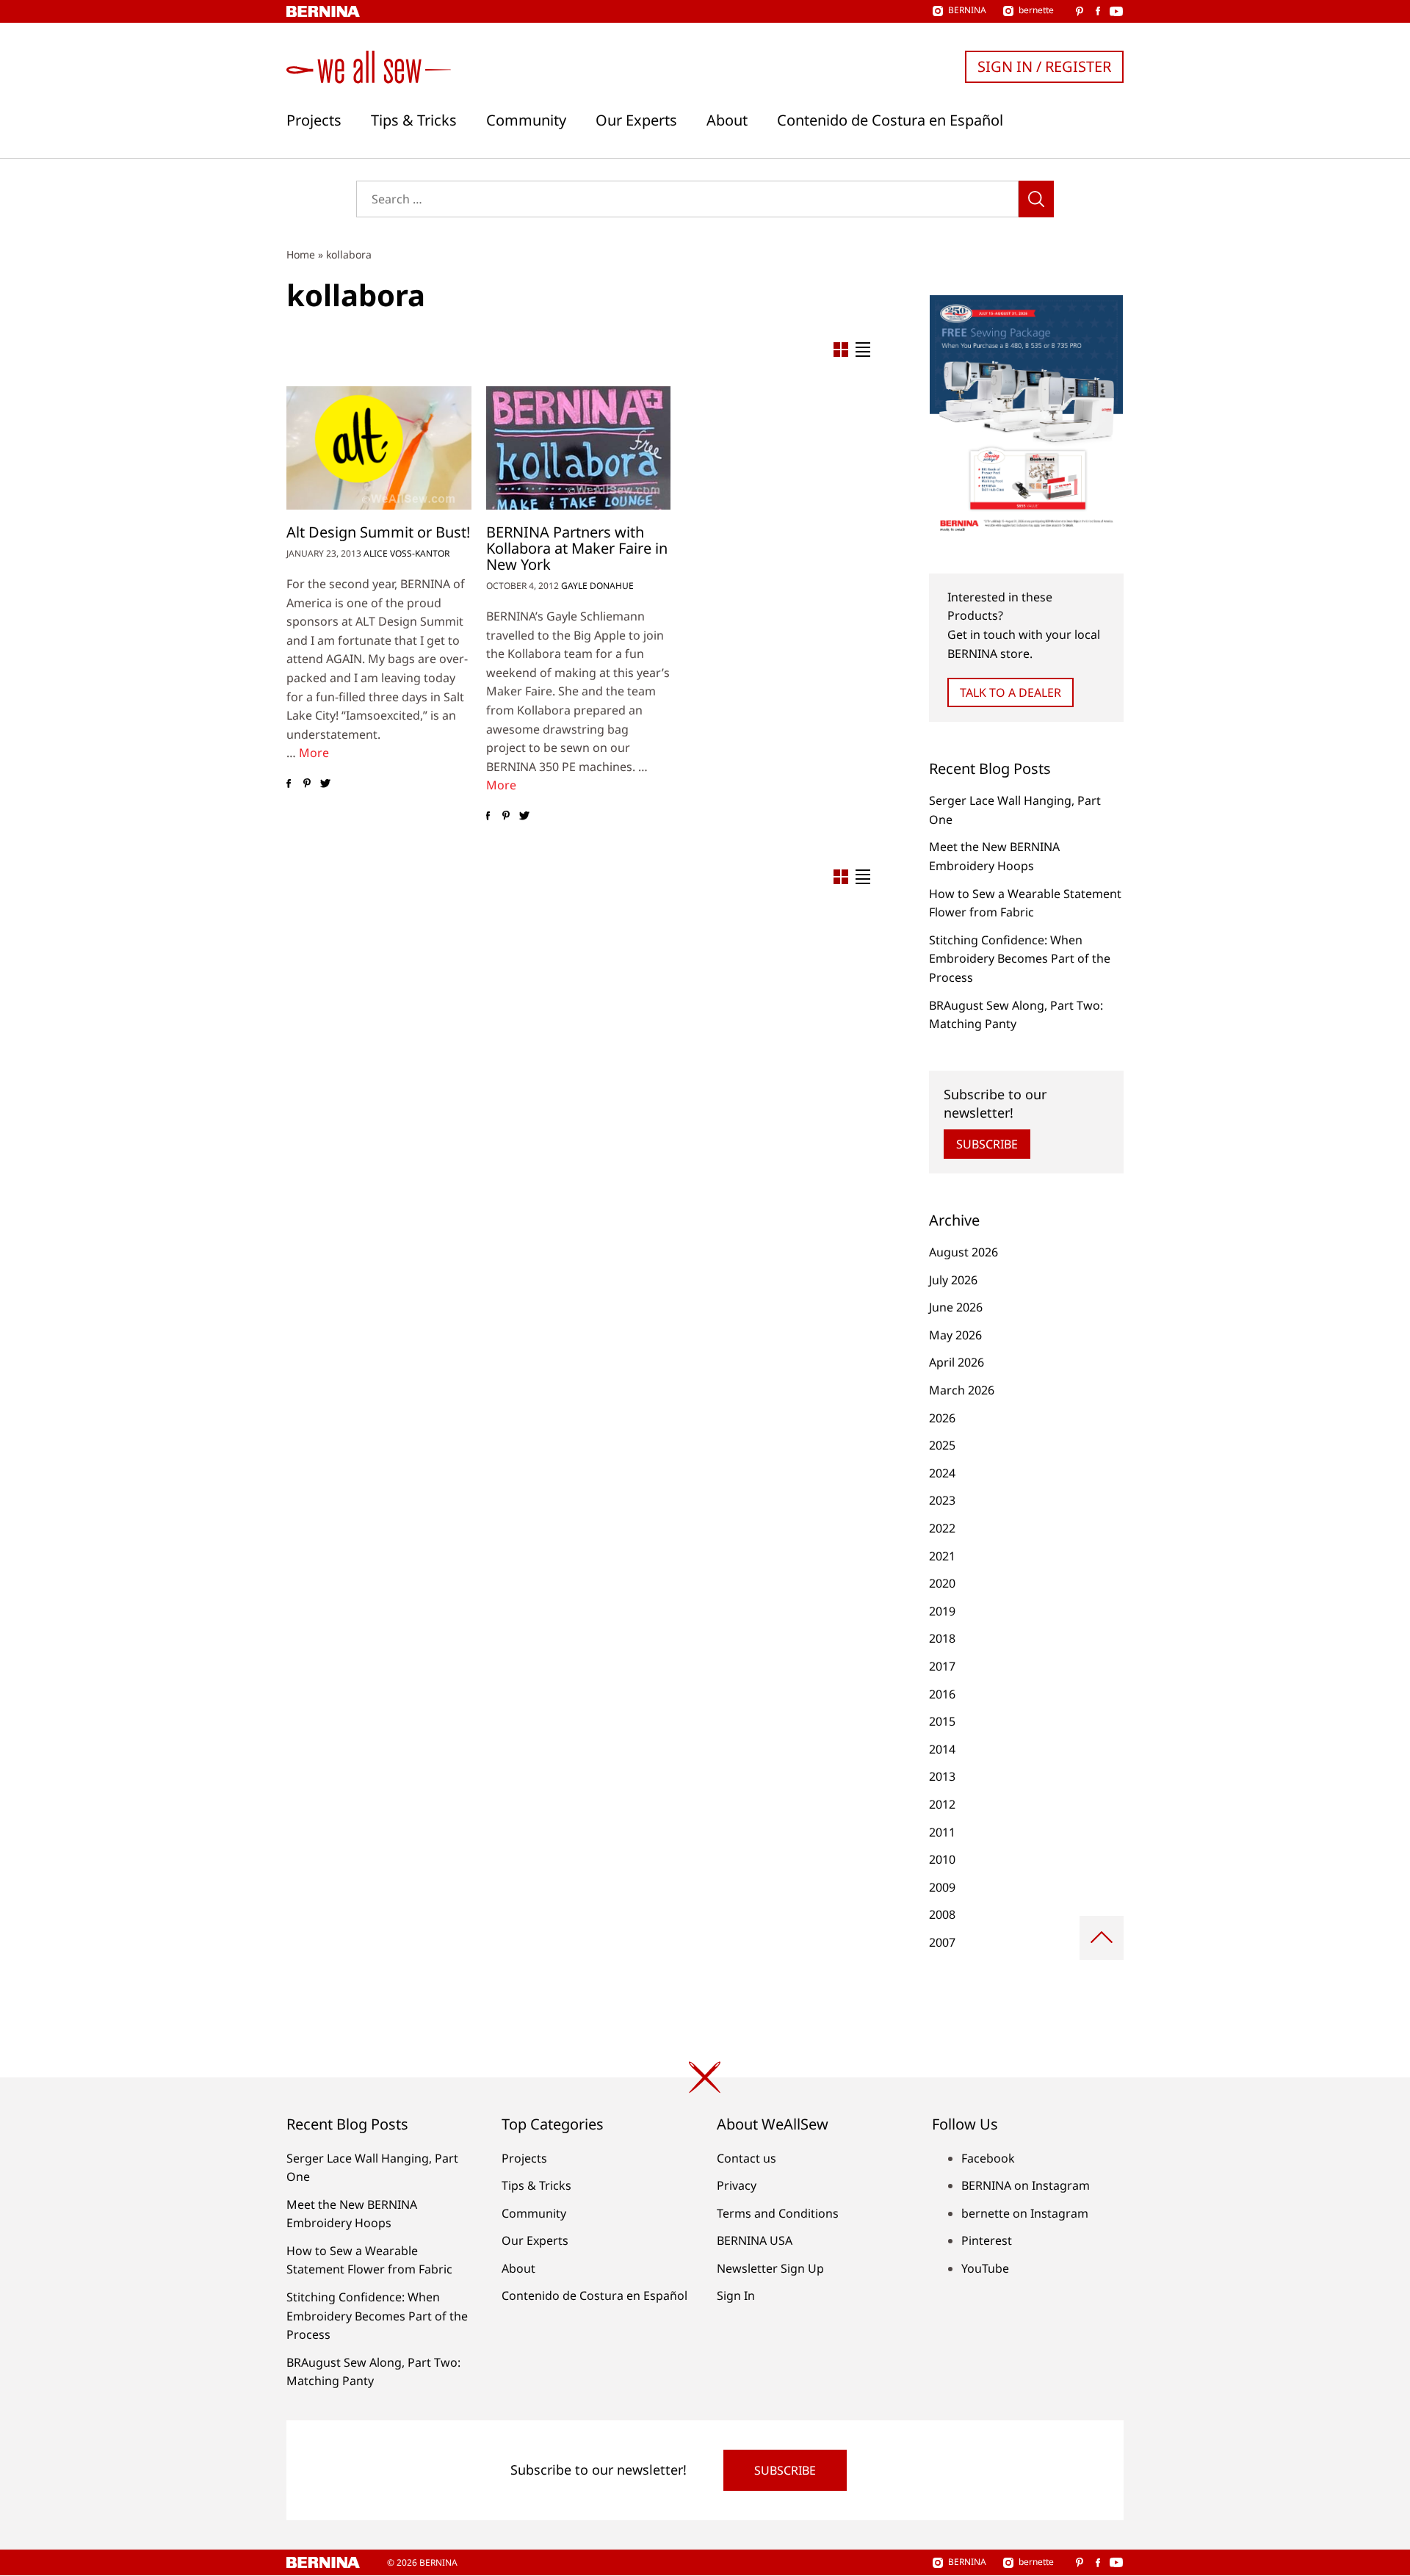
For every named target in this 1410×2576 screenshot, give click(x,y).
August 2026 (963, 1252)
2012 (942, 1804)
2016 (942, 1694)
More (314, 753)
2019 (942, 1611)
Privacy (737, 2185)
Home (301, 254)
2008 (942, 1914)
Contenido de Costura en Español (890, 120)
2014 (942, 1749)
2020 (942, 1583)
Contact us (746, 2158)
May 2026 (955, 1335)
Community (526, 120)
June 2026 (956, 1307)
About (727, 120)
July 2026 (953, 1280)
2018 (942, 1638)
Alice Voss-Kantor (406, 553)
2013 (942, 1776)
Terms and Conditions (778, 2213)
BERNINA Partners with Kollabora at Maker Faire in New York (577, 548)
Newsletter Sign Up (770, 2268)
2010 (942, 1859)
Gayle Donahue (597, 586)
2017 (942, 1666)
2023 (942, 1500)
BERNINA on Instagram (1026, 2185)
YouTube (985, 2268)
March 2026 (962, 1390)
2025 (942, 1445)
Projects (314, 120)
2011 (942, 1832)
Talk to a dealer (1010, 692)
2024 (942, 1473)
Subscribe (987, 1144)
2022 (942, 1528)
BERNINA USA (755, 2240)
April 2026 (957, 1362)
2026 (942, 1418)
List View (863, 350)
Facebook (988, 2158)
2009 (942, 1887)
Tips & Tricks (414, 120)
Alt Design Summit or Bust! (378, 532)
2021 (942, 1556)
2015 (942, 1721)
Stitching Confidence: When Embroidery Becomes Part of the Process (1020, 959)
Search (1036, 199)
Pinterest (987, 2240)
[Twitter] (325, 784)
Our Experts (636, 120)
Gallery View (841, 350)
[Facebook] (288, 784)
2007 (942, 1942)
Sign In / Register (1044, 66)
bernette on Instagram (1025, 2213)
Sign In (736, 2295)
